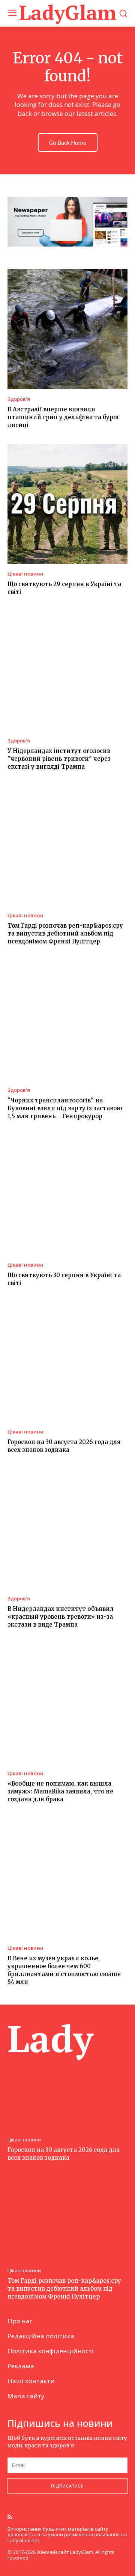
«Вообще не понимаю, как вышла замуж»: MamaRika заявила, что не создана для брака (60, 1791)
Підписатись (67, 2486)
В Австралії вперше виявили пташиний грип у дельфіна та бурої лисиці (63, 417)
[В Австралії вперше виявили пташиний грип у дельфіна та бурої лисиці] (67, 329)
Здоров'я (19, 399)
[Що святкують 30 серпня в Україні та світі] (67, 1195)
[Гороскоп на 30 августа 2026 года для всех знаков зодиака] (67, 1362)
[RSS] (10, 2518)
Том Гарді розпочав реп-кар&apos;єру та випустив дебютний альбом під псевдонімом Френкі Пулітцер (65, 933)
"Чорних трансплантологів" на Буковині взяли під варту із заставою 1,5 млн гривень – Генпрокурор (65, 1108)
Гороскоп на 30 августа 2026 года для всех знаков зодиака (64, 1446)
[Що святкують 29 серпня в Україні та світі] (67, 504)
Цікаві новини (25, 574)
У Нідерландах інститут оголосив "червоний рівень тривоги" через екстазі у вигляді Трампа (59, 759)
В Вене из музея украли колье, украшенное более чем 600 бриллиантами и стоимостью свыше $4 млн (64, 1970)
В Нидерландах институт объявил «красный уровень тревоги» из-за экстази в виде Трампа (61, 1617)
